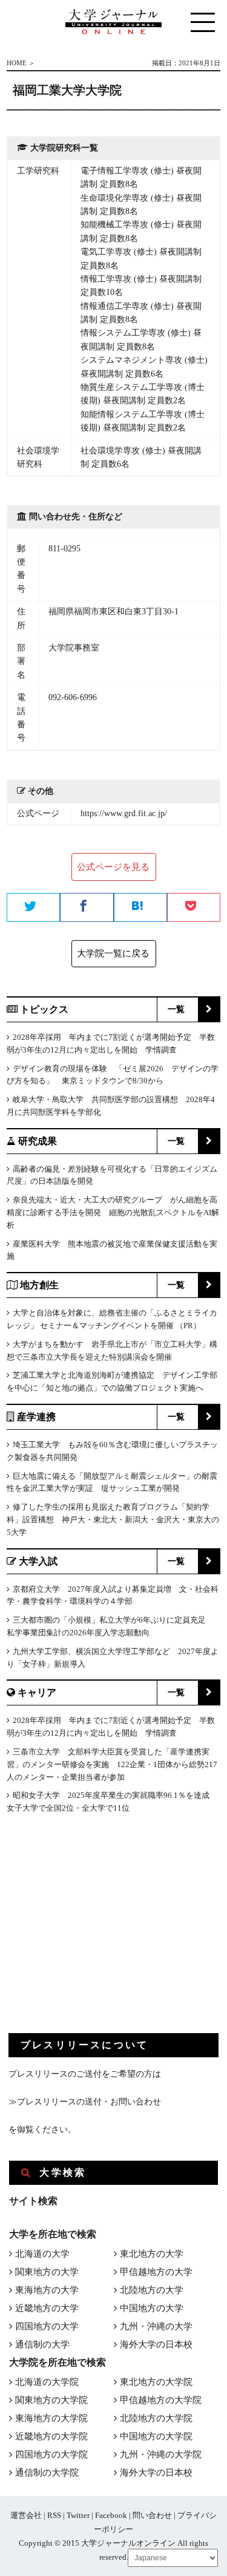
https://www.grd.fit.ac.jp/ (124, 813)
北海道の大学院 (47, 2382)
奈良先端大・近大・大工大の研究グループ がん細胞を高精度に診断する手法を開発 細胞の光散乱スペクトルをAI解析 (113, 1212)
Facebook (111, 2515)
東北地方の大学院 (156, 2382)
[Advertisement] (99, 1933)
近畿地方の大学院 (51, 2436)
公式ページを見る (113, 867)
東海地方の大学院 (51, 2418)
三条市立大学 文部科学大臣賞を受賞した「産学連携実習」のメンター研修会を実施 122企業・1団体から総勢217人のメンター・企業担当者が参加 (112, 1764)
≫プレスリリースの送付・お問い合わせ (85, 2102)
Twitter (78, 2515)
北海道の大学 (42, 2254)
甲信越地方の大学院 (161, 2400)
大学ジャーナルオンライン (128, 2543)
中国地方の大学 (152, 2308)
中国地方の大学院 (156, 2436)
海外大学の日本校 (156, 2344)
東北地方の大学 (152, 2254)
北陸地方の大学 (152, 2290)
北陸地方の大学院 (156, 2418)
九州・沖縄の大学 (156, 2326)
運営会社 (26, 2515)
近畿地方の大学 (47, 2308)
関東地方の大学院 (51, 2400)
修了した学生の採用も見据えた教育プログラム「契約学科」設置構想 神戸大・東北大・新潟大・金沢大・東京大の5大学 (113, 1520)
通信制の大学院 (47, 2473)
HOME (17, 63)
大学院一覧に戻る (113, 953)
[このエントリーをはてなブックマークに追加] (140, 908)
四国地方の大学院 (51, 2454)
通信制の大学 (42, 2344)
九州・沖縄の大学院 (161, 2454)
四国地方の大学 (47, 2326)
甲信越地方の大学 (156, 2272)
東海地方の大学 (47, 2290)
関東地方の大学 (47, 2272)
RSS (54, 2515)
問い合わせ (152, 2515)
